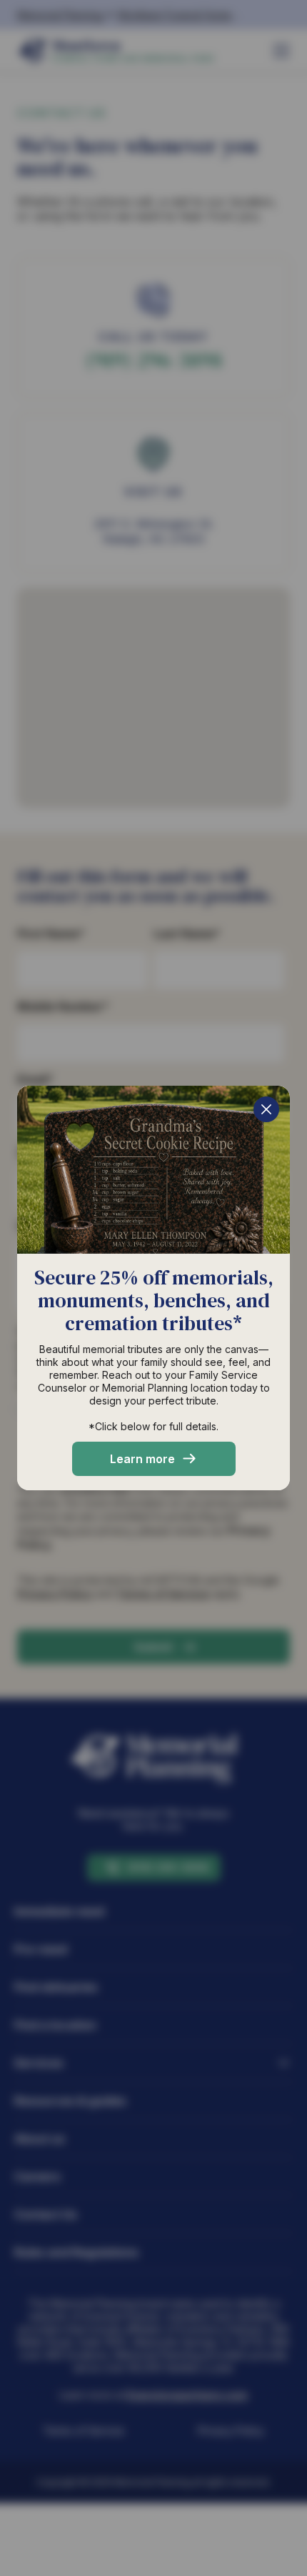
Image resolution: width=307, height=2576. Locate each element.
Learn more (142, 1459)
